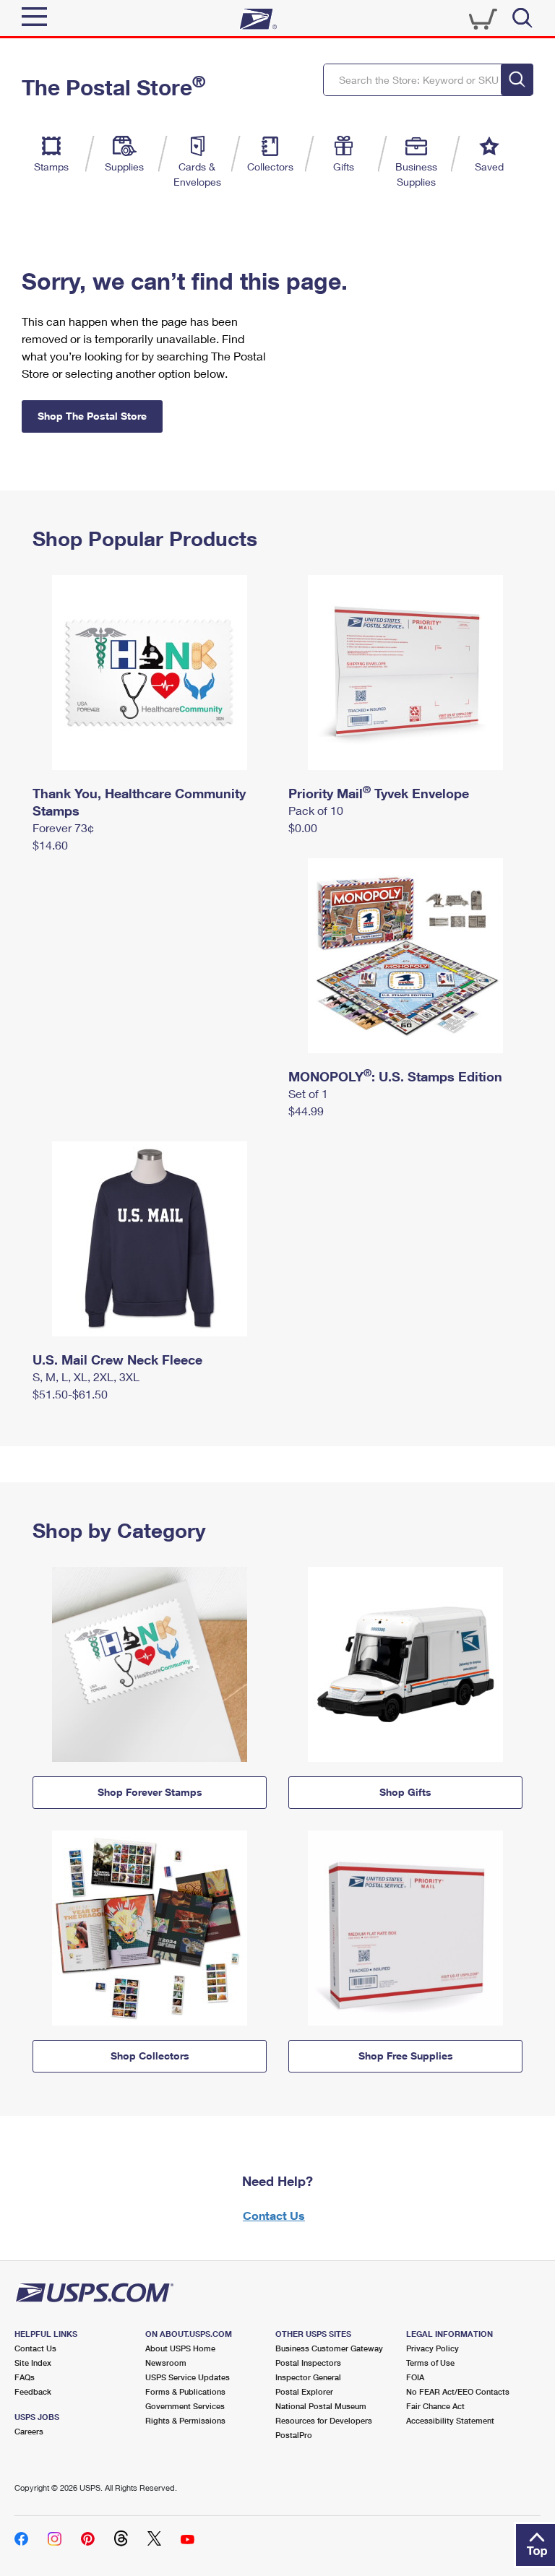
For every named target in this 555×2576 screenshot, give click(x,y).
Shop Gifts (405, 1792)
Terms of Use (430, 2363)
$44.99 (306, 1111)
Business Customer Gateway (329, 2348)
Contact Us (274, 2215)
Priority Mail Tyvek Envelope (379, 793)
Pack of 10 (316, 810)
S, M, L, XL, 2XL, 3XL (86, 1376)
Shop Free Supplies (406, 2056)
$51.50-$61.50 (70, 1394)
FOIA (415, 2377)
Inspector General (308, 2377)
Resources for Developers (324, 2420)
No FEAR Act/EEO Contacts (458, 2391)
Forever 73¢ (63, 827)
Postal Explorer (304, 2391)
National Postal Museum (321, 2406)
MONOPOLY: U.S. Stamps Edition (395, 1076)
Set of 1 (308, 1093)
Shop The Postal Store (92, 416)
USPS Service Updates (188, 2377)
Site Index (33, 2363)
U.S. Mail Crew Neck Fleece (117, 1360)
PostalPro (294, 2435)
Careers (29, 2431)
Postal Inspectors (308, 2363)
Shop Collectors (150, 2056)
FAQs (25, 2377)
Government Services (185, 2406)
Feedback (33, 2391)
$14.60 (50, 845)
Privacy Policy (433, 2348)
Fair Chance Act (435, 2406)
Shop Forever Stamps (150, 1792)
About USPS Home (180, 2348)
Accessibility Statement (450, 2420)
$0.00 (303, 827)
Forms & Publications (185, 2391)
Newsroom (166, 2363)
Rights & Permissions (185, 2420)
